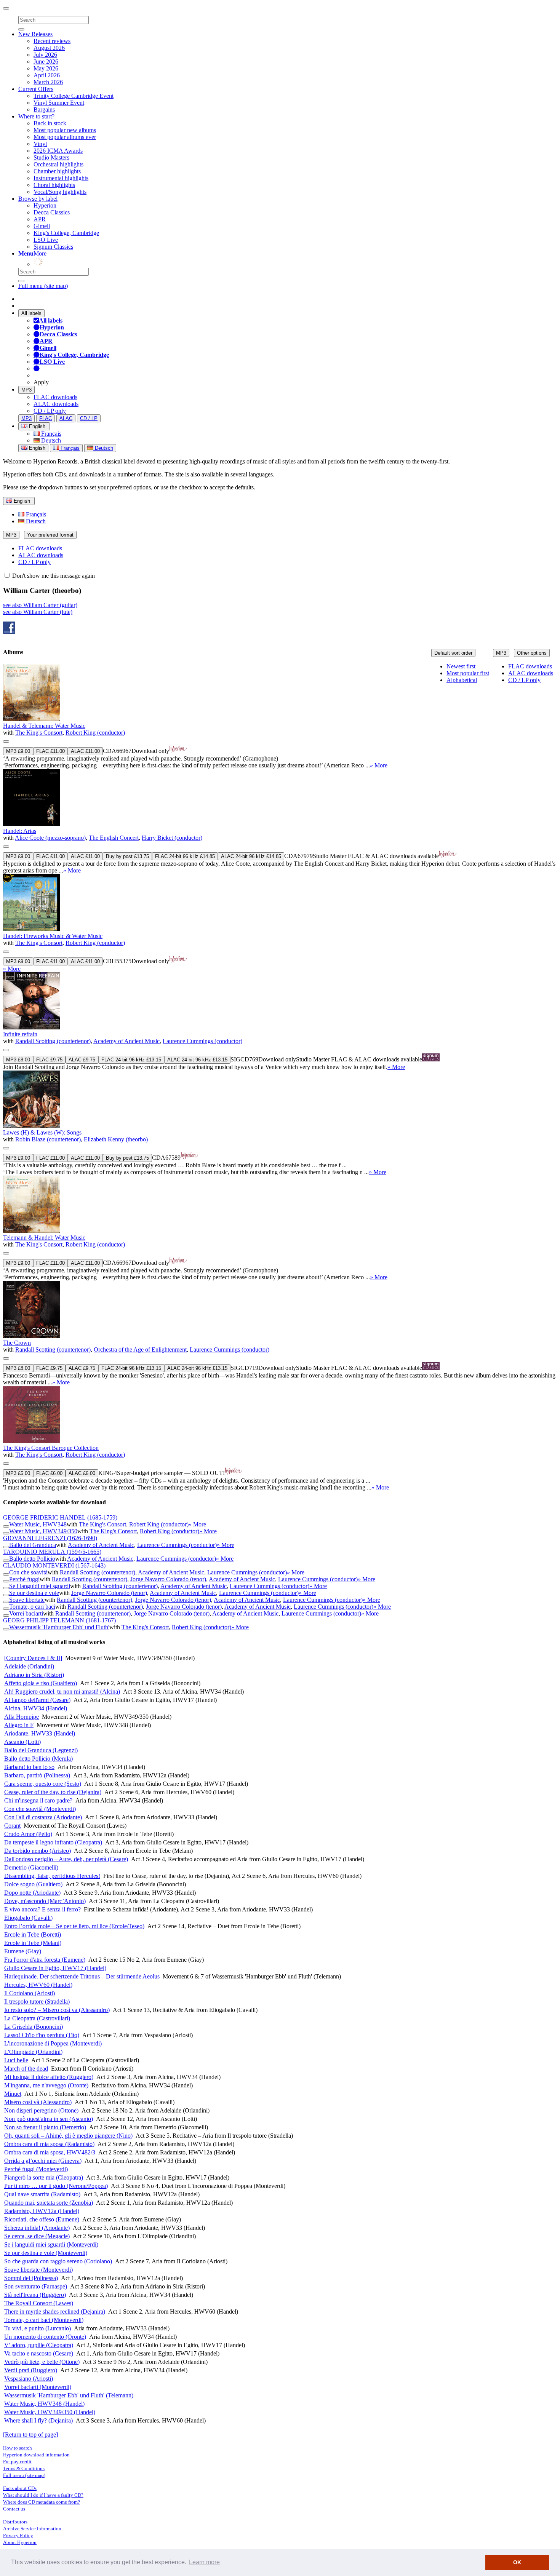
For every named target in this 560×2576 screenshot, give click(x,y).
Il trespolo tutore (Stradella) (37, 2002)
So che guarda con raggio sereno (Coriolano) (58, 2261)
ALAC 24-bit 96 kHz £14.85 (251, 856)
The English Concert (114, 838)
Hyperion (45, 205)
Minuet (13, 2094)
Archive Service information (32, 2529)
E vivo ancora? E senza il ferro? (42, 1909)
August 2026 (49, 48)
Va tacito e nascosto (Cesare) (39, 2353)
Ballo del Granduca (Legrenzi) (41, 1750)
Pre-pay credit (17, 2462)
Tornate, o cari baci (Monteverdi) (44, 2320)
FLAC (46, 418)
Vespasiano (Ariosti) (29, 2379)
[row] (280, 716)
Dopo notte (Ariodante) (32, 1893)
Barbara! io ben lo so (29, 1767)
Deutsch (50, 440)
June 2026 (46, 62)
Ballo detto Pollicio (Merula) (38, 1759)
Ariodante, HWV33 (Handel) (40, 1733)
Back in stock (50, 123)
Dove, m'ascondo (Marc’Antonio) (45, 1901)
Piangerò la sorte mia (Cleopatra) (44, 2177)
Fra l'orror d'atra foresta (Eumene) (45, 1960)
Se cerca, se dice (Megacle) (37, 2236)
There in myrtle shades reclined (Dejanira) (55, 2312)
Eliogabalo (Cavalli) (28, 1918)
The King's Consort (39, 733)
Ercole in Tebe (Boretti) (33, 1934)
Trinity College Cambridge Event (74, 96)
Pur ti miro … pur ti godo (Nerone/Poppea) (56, 2186)
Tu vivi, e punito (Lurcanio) (38, 2328)
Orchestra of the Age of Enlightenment (140, 1350)
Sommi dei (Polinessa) (31, 2278)
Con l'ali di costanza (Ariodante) (43, 1817)
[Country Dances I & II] (33, 1658)
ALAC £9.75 (82, 1060)
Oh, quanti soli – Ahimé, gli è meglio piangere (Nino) (68, 2136)
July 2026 (45, 55)
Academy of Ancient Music (126, 1041)
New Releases (35, 34)
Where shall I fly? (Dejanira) (38, 2420)
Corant (12, 1826)
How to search (18, 2448)
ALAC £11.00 (85, 751)
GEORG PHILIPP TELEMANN (59, 1620)
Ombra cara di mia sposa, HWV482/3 (50, 2152)
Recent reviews (52, 41)
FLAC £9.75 (49, 1060)
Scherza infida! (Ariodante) (37, 2228)
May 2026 (46, 68)
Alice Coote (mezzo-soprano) (50, 838)
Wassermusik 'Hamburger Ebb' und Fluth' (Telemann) (69, 2395)
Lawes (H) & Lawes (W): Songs (42, 1132)
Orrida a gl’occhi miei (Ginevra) (43, 2161)
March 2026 (48, 82)
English (36, 448)
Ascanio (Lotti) (22, 1742)
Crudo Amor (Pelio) (28, 1834)
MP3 (26, 390)
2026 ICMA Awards (58, 151)
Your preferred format (50, 535)
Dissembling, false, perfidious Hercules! (52, 1876)
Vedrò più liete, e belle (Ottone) (42, 2362)
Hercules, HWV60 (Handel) (38, 1985)
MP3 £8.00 (18, 1060)
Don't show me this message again (53, 576)
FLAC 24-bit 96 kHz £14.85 (185, 856)
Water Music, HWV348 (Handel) (44, 2404)
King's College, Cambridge (66, 233)
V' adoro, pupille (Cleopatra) (39, 2345)
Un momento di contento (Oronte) (45, 2337)
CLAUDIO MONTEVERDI (54, 1565)
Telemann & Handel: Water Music (44, 1238)
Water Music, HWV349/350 (43, 1531)
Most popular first (468, 673)
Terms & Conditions (24, 2468)
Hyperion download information (36, 2455)
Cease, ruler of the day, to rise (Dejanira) (53, 1792)
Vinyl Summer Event (59, 103)
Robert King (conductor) (95, 733)
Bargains (44, 109)
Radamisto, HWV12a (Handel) (42, 2211)
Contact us (14, 2509)
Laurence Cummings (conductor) (202, 1041)
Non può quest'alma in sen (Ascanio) (49, 2119)
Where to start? (36, 116)
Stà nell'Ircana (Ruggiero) (35, 2295)
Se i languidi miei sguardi (40, 1586)
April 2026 (47, 75)
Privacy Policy (18, 2535)
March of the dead (26, 2069)
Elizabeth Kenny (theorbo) (116, 1139)
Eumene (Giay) (23, 1951)
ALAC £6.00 (82, 1473)
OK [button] (517, 2562)
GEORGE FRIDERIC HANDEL (60, 1517)
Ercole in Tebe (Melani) (33, 1943)
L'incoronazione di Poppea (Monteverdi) (53, 2043)
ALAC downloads (56, 404)
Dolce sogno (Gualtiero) (33, 1884)
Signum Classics (53, 247)
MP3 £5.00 (18, 1473)
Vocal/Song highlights (60, 192)
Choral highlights (54, 185)
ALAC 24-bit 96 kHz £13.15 (197, 1060)
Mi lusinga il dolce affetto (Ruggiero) (49, 2077)
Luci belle (16, 2060)
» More (379, 765)
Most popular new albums (65, 130)
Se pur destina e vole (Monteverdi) (46, 2253)
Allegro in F (19, 1725)
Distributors (15, 2522)
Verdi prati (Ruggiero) (31, 2370)
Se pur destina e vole (34, 1593)
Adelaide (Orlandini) (29, 1666)
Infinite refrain (20, 1034)
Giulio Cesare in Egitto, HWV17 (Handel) (55, 1968)
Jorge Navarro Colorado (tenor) (168, 1579)
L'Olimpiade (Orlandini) (33, 2052)
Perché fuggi (24, 1579)
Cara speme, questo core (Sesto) (43, 1784)
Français (50, 434)
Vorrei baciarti (26, 1613)
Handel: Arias (20, 831)
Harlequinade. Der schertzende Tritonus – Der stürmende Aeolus (82, 1976)
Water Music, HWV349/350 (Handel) (50, 2412)
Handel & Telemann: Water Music (44, 726)
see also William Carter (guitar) (40, 605)
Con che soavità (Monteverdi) (40, 1809)
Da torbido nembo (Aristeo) (38, 1851)
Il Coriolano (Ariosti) (30, 1993)
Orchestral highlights (58, 164)
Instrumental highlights (61, 178)
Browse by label (38, 199)
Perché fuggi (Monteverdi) (36, 2169)
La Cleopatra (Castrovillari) (37, 2018)
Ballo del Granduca (33, 1545)
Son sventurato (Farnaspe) (36, 2286)
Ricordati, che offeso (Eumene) (42, 2219)
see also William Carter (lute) (38, 612)
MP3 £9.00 (18, 751)
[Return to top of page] (30, 2435)
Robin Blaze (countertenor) (48, 1139)
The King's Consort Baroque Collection (51, 1448)
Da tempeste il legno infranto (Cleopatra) (53, 1842)
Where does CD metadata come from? (42, 2502)
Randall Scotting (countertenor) (53, 1041)
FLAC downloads (55, 397)
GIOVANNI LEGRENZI (50, 1538)
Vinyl (40, 144)
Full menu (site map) (43, 286)
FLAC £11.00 (50, 751)
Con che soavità (28, 1572)
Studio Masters (51, 157)
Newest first (461, 666)
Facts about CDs (20, 2488)
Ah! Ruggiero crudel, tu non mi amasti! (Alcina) (62, 1691)
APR (40, 219)
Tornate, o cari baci (32, 1607)
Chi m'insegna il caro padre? (38, 1800)
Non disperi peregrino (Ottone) (41, 2110)
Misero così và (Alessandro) (38, 2102)
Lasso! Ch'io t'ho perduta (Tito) (42, 2035)
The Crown (17, 1343)
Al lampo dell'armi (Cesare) (37, 1700)
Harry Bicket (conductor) (172, 838)
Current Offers (36, 89)
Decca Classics (52, 212)
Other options (532, 653)
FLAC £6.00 (49, 1473)
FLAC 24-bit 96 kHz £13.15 (131, 1060)
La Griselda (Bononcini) (34, 2027)
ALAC (66, 418)
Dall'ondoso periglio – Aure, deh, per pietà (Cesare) (66, 1859)
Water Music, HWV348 (38, 1524)
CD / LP (89, 418)
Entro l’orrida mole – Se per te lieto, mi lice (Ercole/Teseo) (74, 1926)
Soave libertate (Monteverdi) (38, 2270)
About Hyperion (20, 2542)
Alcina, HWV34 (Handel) (36, 1708)
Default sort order (453, 653)
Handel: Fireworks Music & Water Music (53, 936)
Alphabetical (462, 680)
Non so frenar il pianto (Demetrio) (45, 2127)
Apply (41, 382)
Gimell (42, 226)
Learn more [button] (204, 2562)
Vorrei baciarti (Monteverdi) (38, 2387)
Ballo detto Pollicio (32, 1559)
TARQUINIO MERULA (52, 1552)
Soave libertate (27, 1600)
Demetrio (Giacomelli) (31, 1867)
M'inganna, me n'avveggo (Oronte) (46, 2085)
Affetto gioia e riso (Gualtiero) (41, 1683)
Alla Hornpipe (22, 1717)
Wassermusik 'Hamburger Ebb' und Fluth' (59, 1627)
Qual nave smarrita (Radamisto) (42, 2194)
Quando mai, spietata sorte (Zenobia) (49, 2203)
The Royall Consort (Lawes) (39, 2303)
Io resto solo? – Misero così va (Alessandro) (57, 2010)
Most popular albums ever (65, 137)
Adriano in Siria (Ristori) (34, 1675)
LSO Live (46, 240)
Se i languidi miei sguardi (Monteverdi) (51, 2244)
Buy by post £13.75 (127, 856)
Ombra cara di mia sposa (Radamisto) (49, 2144)
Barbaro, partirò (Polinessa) (37, 1775)
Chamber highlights (57, 171)
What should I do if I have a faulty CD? (43, 2495)
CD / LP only (50, 411)
